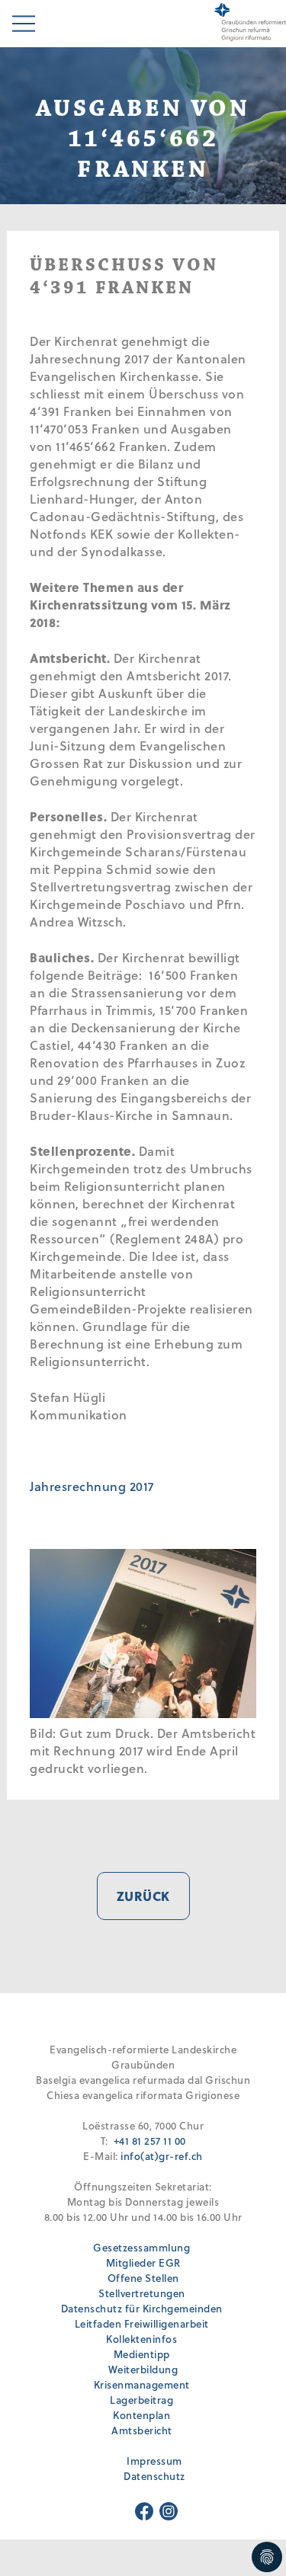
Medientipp (142, 2354)
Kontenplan (141, 2415)
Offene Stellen (143, 2278)
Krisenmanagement (142, 2384)
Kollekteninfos (141, 2339)
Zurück (143, 1896)
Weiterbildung (143, 2369)
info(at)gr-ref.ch (162, 2156)
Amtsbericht (142, 2430)
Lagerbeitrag (141, 2400)
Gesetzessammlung (141, 2247)
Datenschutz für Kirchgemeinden (142, 2308)
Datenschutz (154, 2476)
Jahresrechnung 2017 (92, 1486)
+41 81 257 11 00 (150, 2141)
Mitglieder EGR (143, 2262)
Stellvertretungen (142, 2293)
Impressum (154, 2461)
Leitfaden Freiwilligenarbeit (142, 2323)
